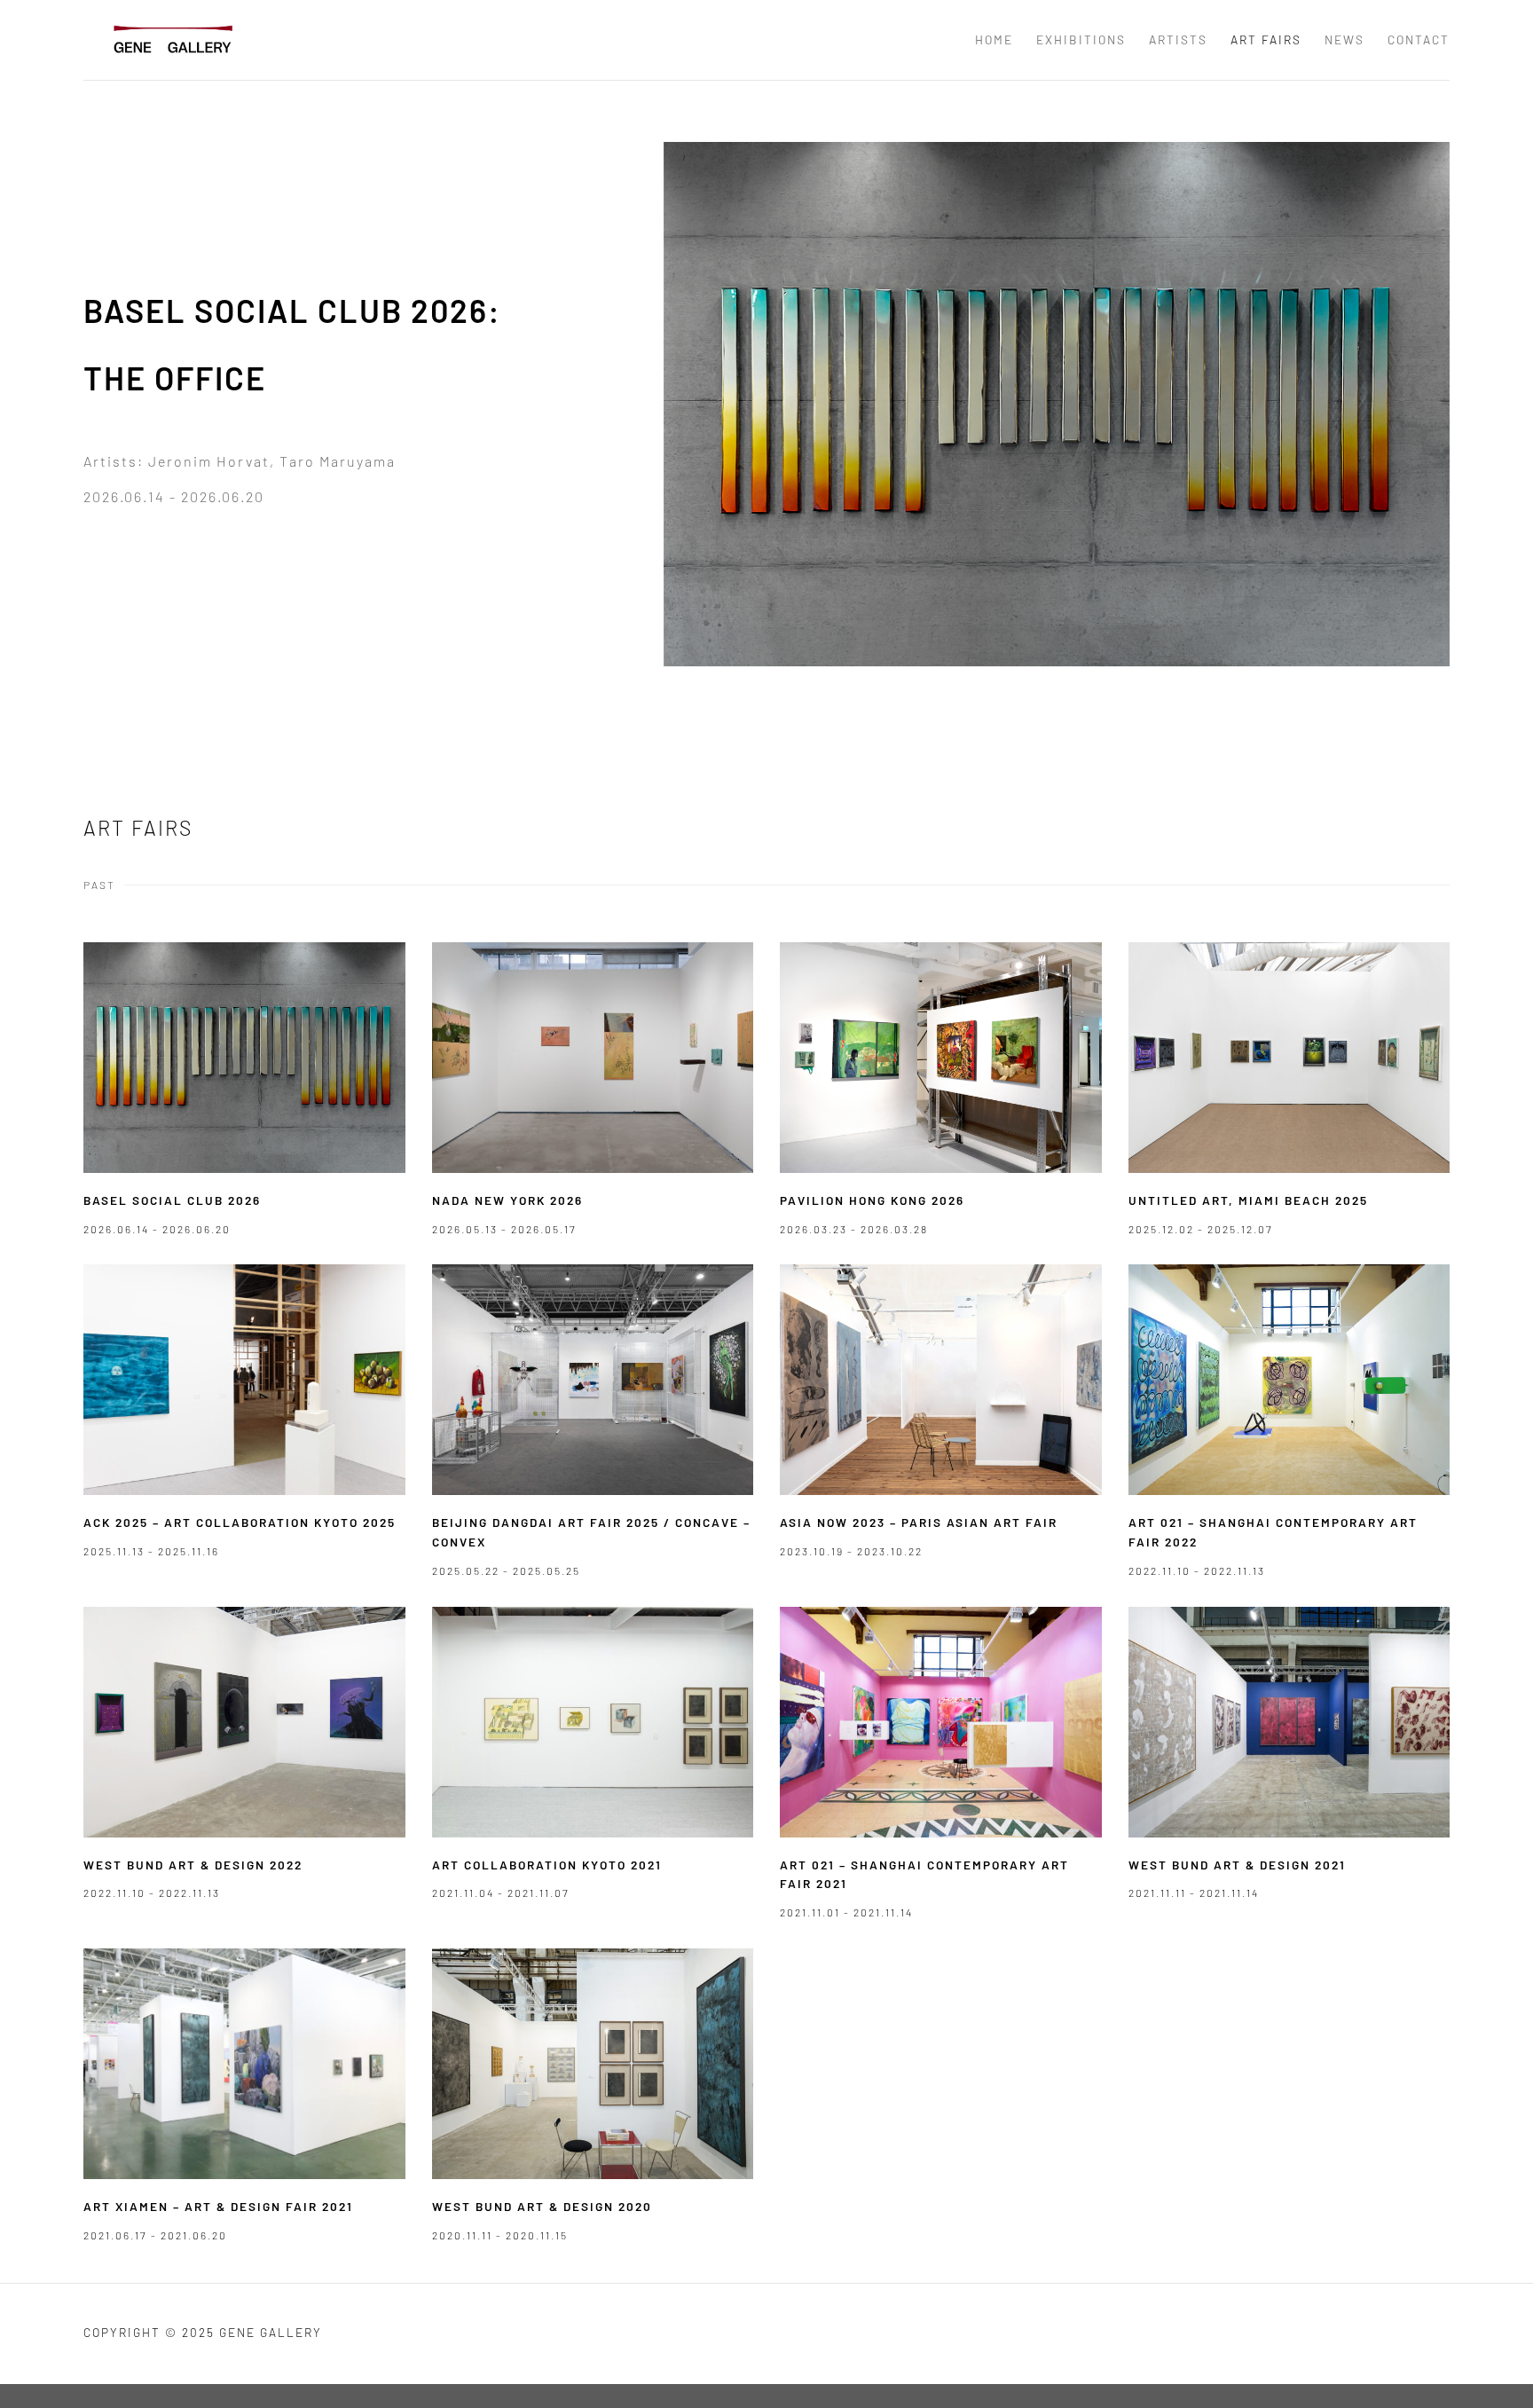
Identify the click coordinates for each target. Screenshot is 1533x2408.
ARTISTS (1178, 39)
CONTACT (1419, 39)
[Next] (1411, 419)
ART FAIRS (1266, 39)
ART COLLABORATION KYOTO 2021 (547, 1865)
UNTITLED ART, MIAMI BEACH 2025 (1248, 1200)
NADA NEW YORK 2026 (507, 1200)
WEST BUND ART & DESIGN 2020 (542, 2206)
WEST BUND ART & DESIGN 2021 (1237, 1865)
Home (994, 39)
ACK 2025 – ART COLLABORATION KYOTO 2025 (240, 1522)
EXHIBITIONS (1081, 39)
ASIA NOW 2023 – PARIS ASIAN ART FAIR (919, 1522)
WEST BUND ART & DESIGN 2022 (193, 1865)
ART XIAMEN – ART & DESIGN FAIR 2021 (218, 2206)
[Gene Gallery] (172, 39)
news (1344, 39)
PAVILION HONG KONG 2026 (872, 1200)
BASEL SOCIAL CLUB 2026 (172, 1200)
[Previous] (702, 419)
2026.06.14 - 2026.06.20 (174, 496)
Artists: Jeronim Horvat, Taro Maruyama (240, 461)
